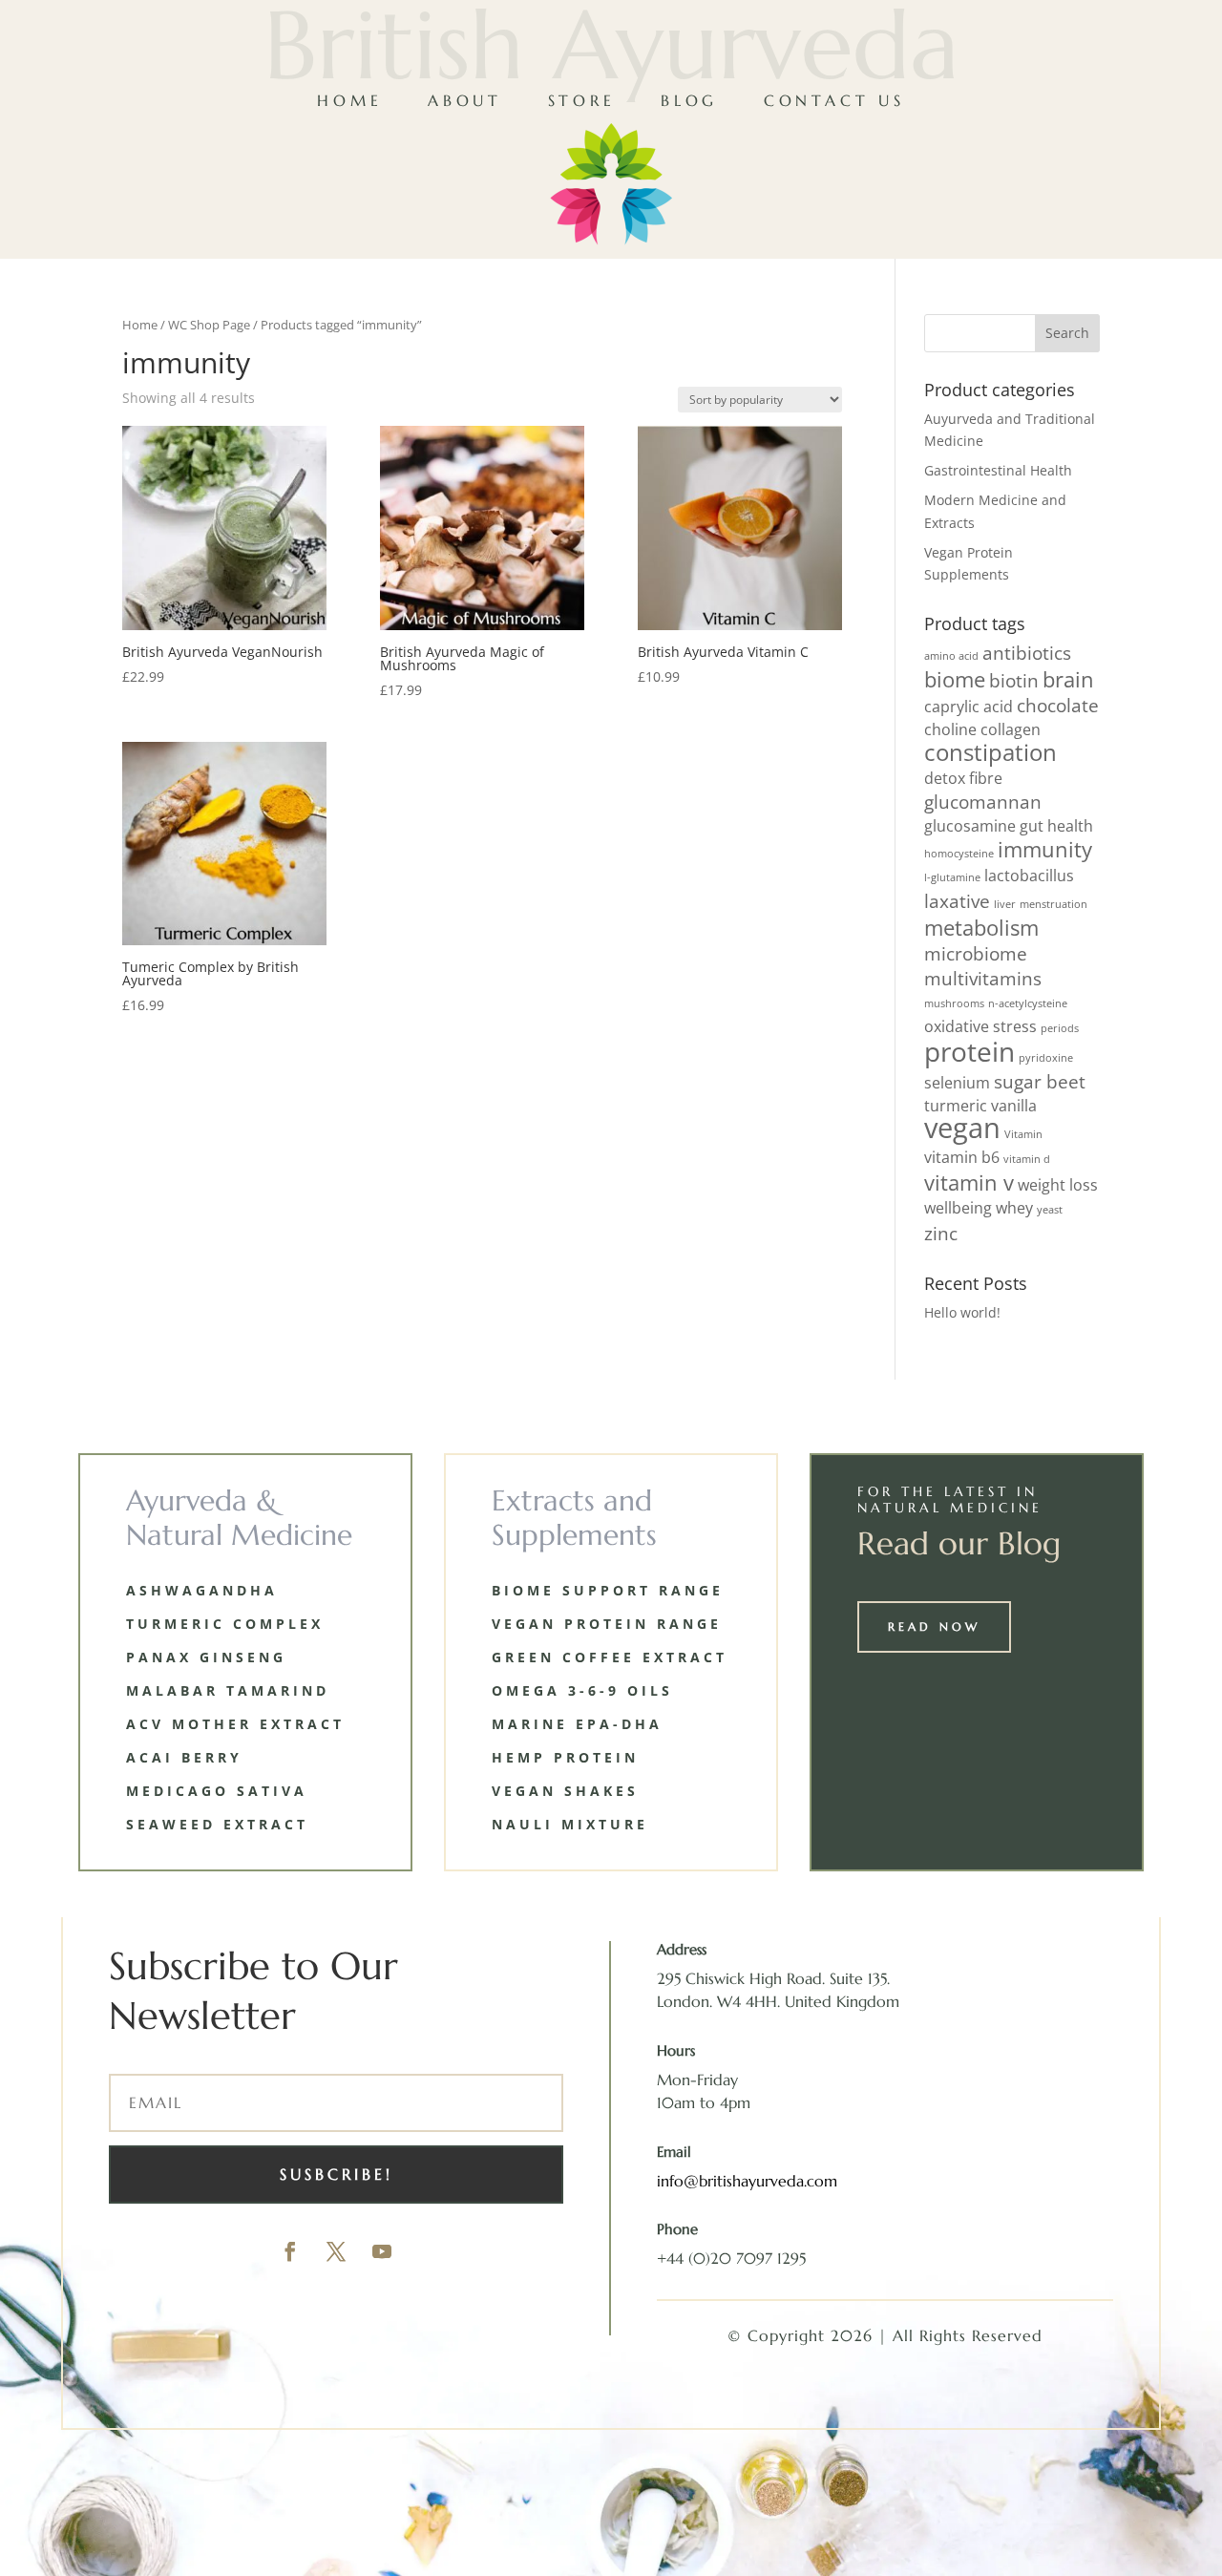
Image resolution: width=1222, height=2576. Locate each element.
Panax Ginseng (206, 1657)
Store (582, 100)
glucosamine (970, 826)
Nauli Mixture (570, 1824)
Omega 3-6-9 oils (582, 1690)
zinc (941, 1233)
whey (1014, 1208)
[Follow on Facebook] (290, 2251)
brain (1068, 679)
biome (955, 679)
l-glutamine (952, 877)
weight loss (1058, 1185)
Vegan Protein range (607, 1624)
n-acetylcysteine (1028, 1003)
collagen (1011, 729)
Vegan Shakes (565, 1791)
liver (1005, 904)
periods (1060, 1028)
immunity (1045, 849)
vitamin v (969, 1182)
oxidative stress (980, 1026)
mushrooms (954, 1003)
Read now (934, 1626)
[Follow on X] (336, 2251)
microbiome (976, 953)
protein (969, 1051)
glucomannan (983, 802)
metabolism (981, 927)
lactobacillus (1029, 876)
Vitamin (1023, 1134)
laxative (957, 901)
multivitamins (983, 978)
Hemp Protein (565, 1757)
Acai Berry (184, 1757)
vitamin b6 (962, 1157)
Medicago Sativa (217, 1791)
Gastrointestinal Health (998, 470)
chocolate (1058, 705)
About (465, 100)
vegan (962, 1128)
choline (950, 729)
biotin (1014, 680)
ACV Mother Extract (235, 1724)
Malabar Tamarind (228, 1690)
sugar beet (1040, 1081)
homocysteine (959, 854)
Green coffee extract (610, 1657)
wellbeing (958, 1208)
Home (349, 100)
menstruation (1053, 904)
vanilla (1014, 1106)
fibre (986, 778)
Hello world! (962, 1312)
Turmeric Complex (225, 1624)
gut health (1056, 826)
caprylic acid (969, 707)
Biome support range (608, 1590)
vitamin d (1027, 1159)
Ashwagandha (202, 1590)
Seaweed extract (217, 1824)
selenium (957, 1083)
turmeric (956, 1106)
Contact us (834, 100)
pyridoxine (1046, 1058)
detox (945, 778)
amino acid (951, 656)
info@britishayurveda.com (747, 2181)
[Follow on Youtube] (382, 2251)
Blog (689, 100)
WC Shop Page (209, 325)
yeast (1050, 1210)
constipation (990, 752)
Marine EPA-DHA (577, 1724)
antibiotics (1027, 653)
